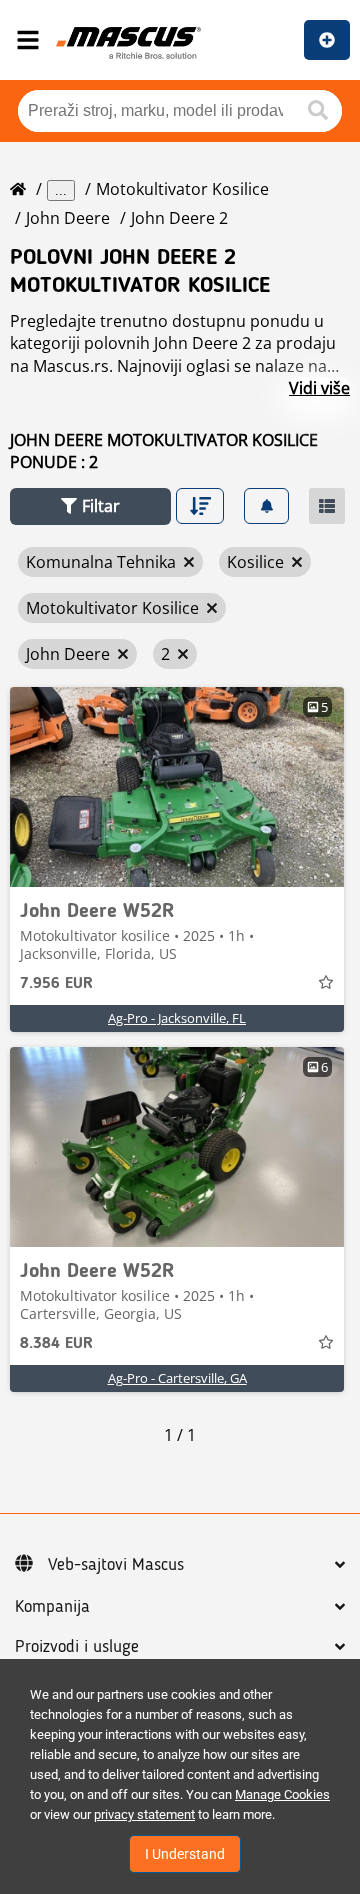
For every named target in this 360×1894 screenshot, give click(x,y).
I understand (185, 1854)
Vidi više (319, 388)
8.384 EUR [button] (56, 1344)
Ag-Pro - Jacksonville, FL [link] (177, 1018)
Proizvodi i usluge (77, 1647)
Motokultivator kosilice (182, 189)
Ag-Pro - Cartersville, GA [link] (177, 1378)
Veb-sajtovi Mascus (116, 1565)
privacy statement (144, 1814)
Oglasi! (327, 40)
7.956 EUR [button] (56, 984)
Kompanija (52, 1607)
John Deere (68, 218)
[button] (90, 506)
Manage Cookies (282, 1794)
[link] (177, 787)
